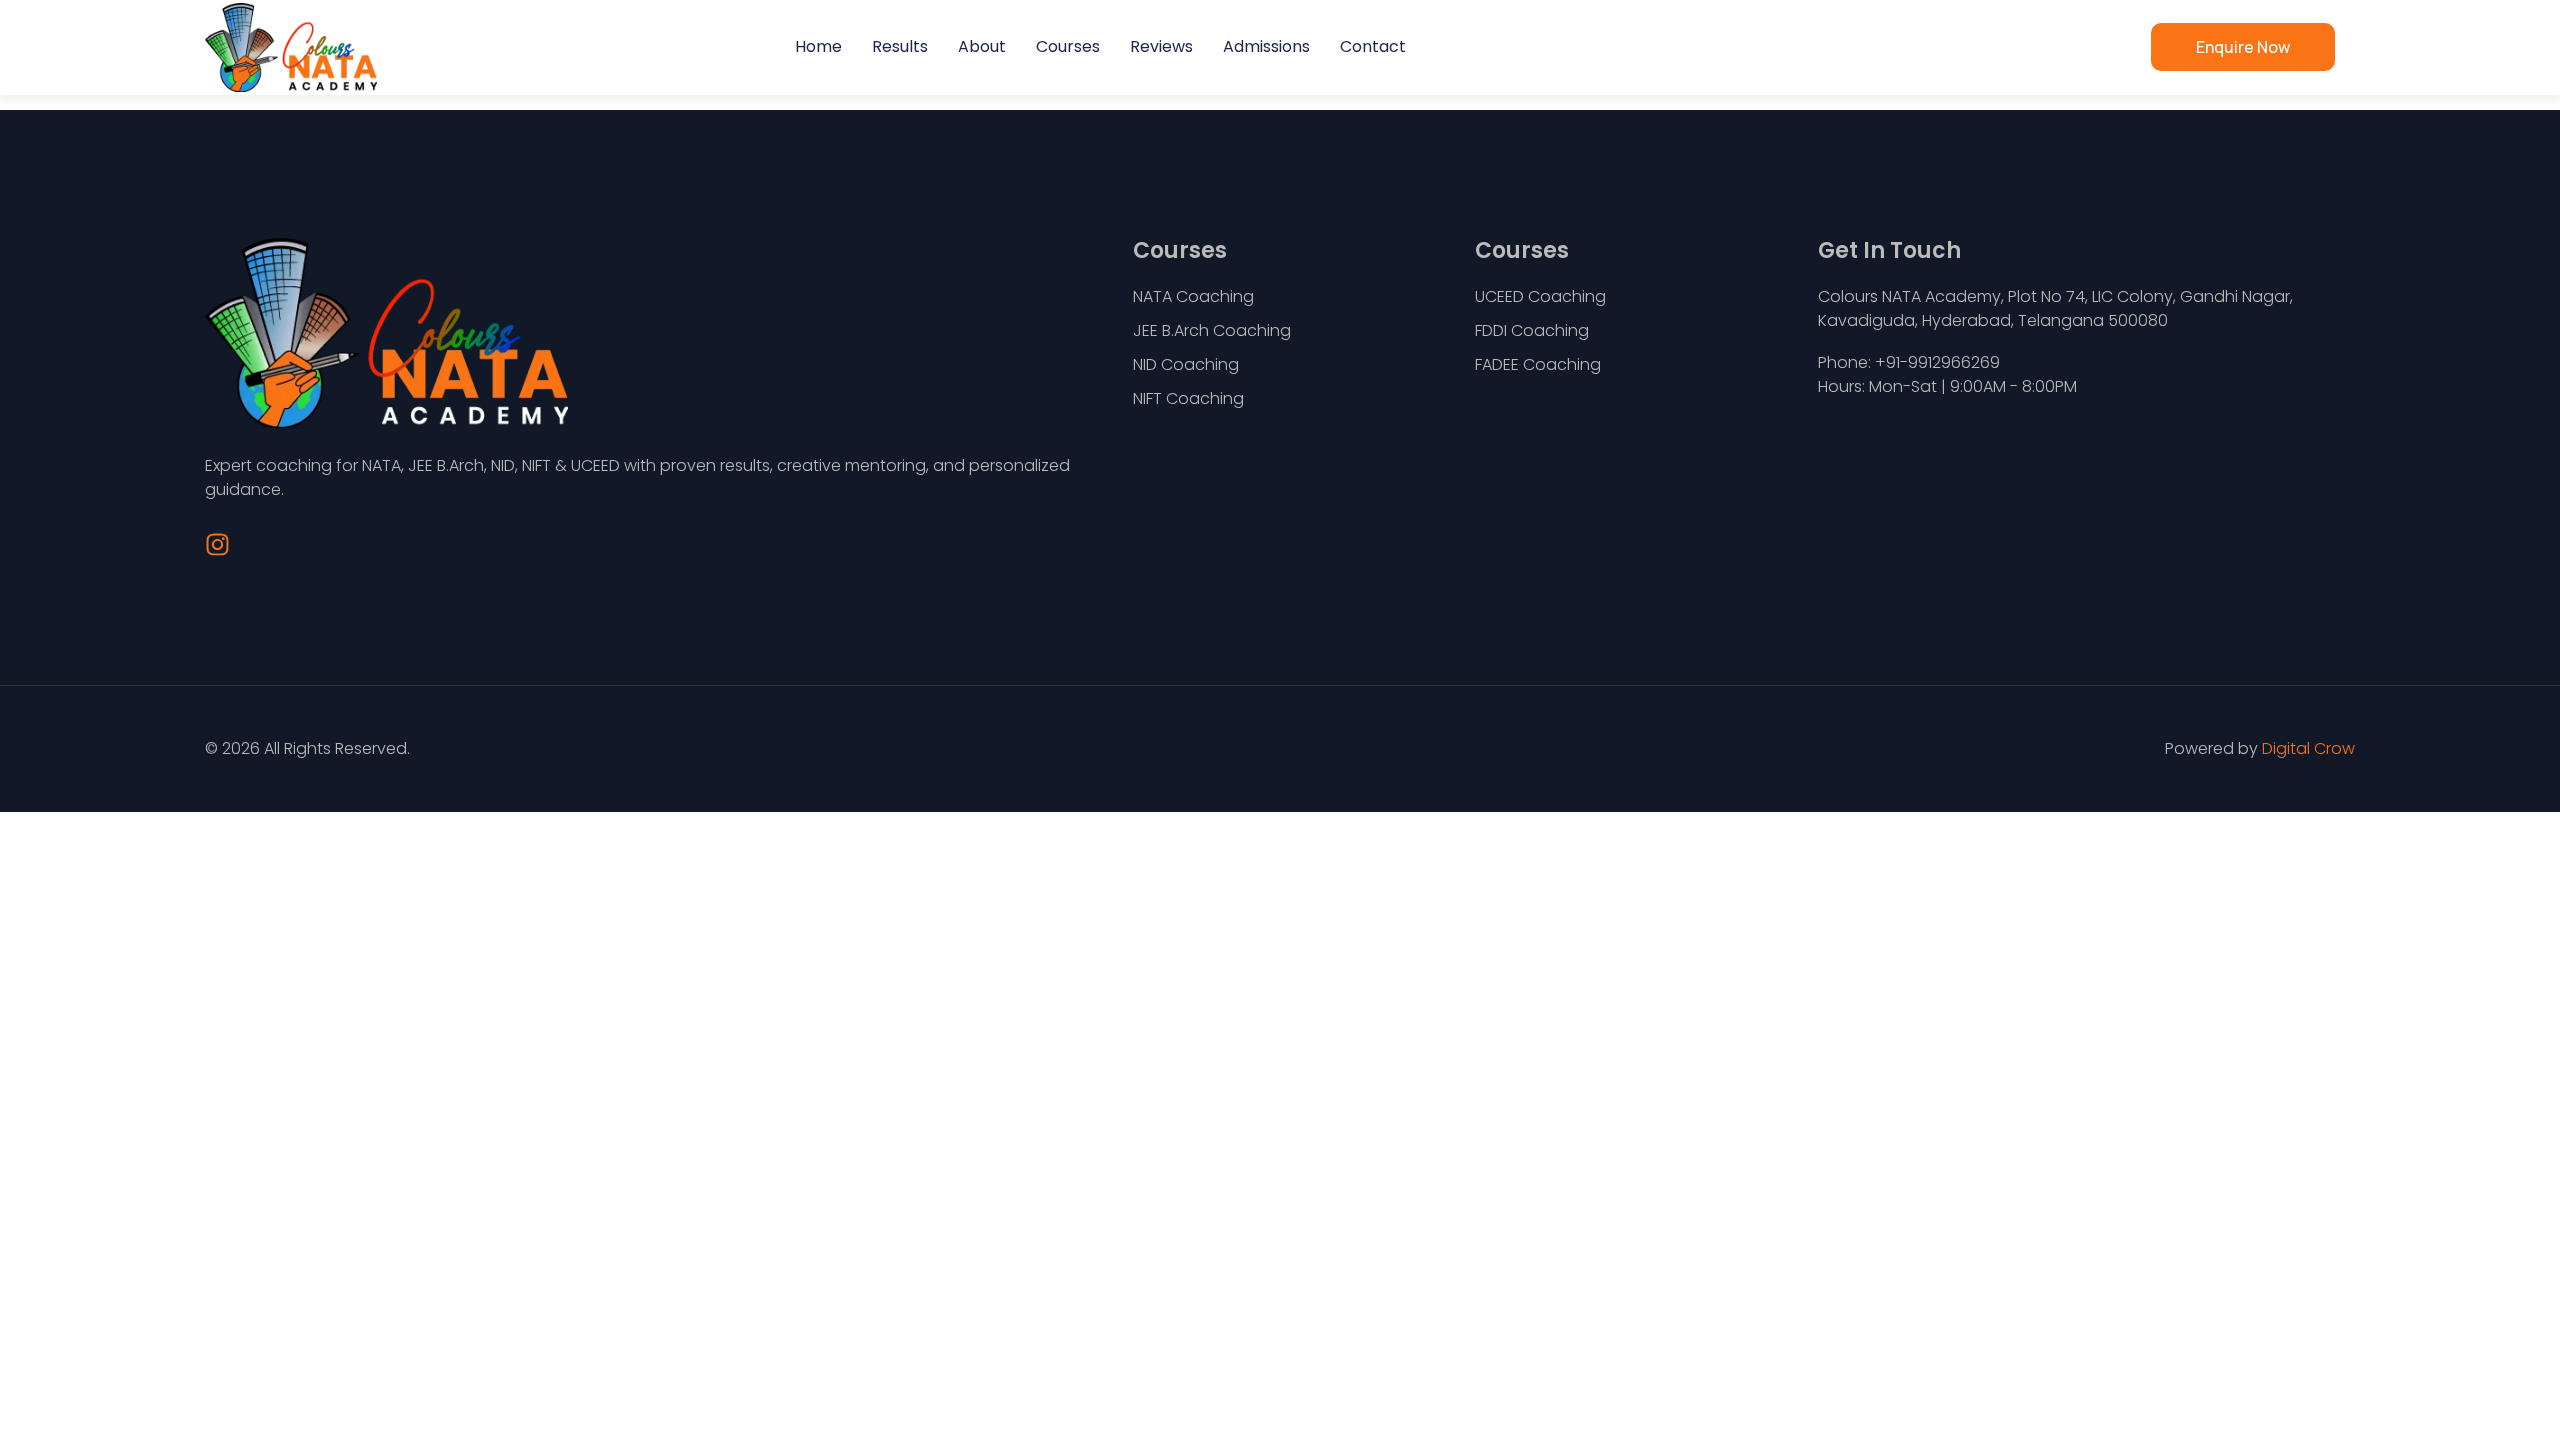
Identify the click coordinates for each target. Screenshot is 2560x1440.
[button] (2243, 47)
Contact (1373, 46)
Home (818, 46)
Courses (1068, 46)
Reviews (1161, 46)
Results (900, 46)
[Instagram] (217, 544)
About (982, 46)
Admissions (1266, 46)
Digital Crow (2308, 748)
